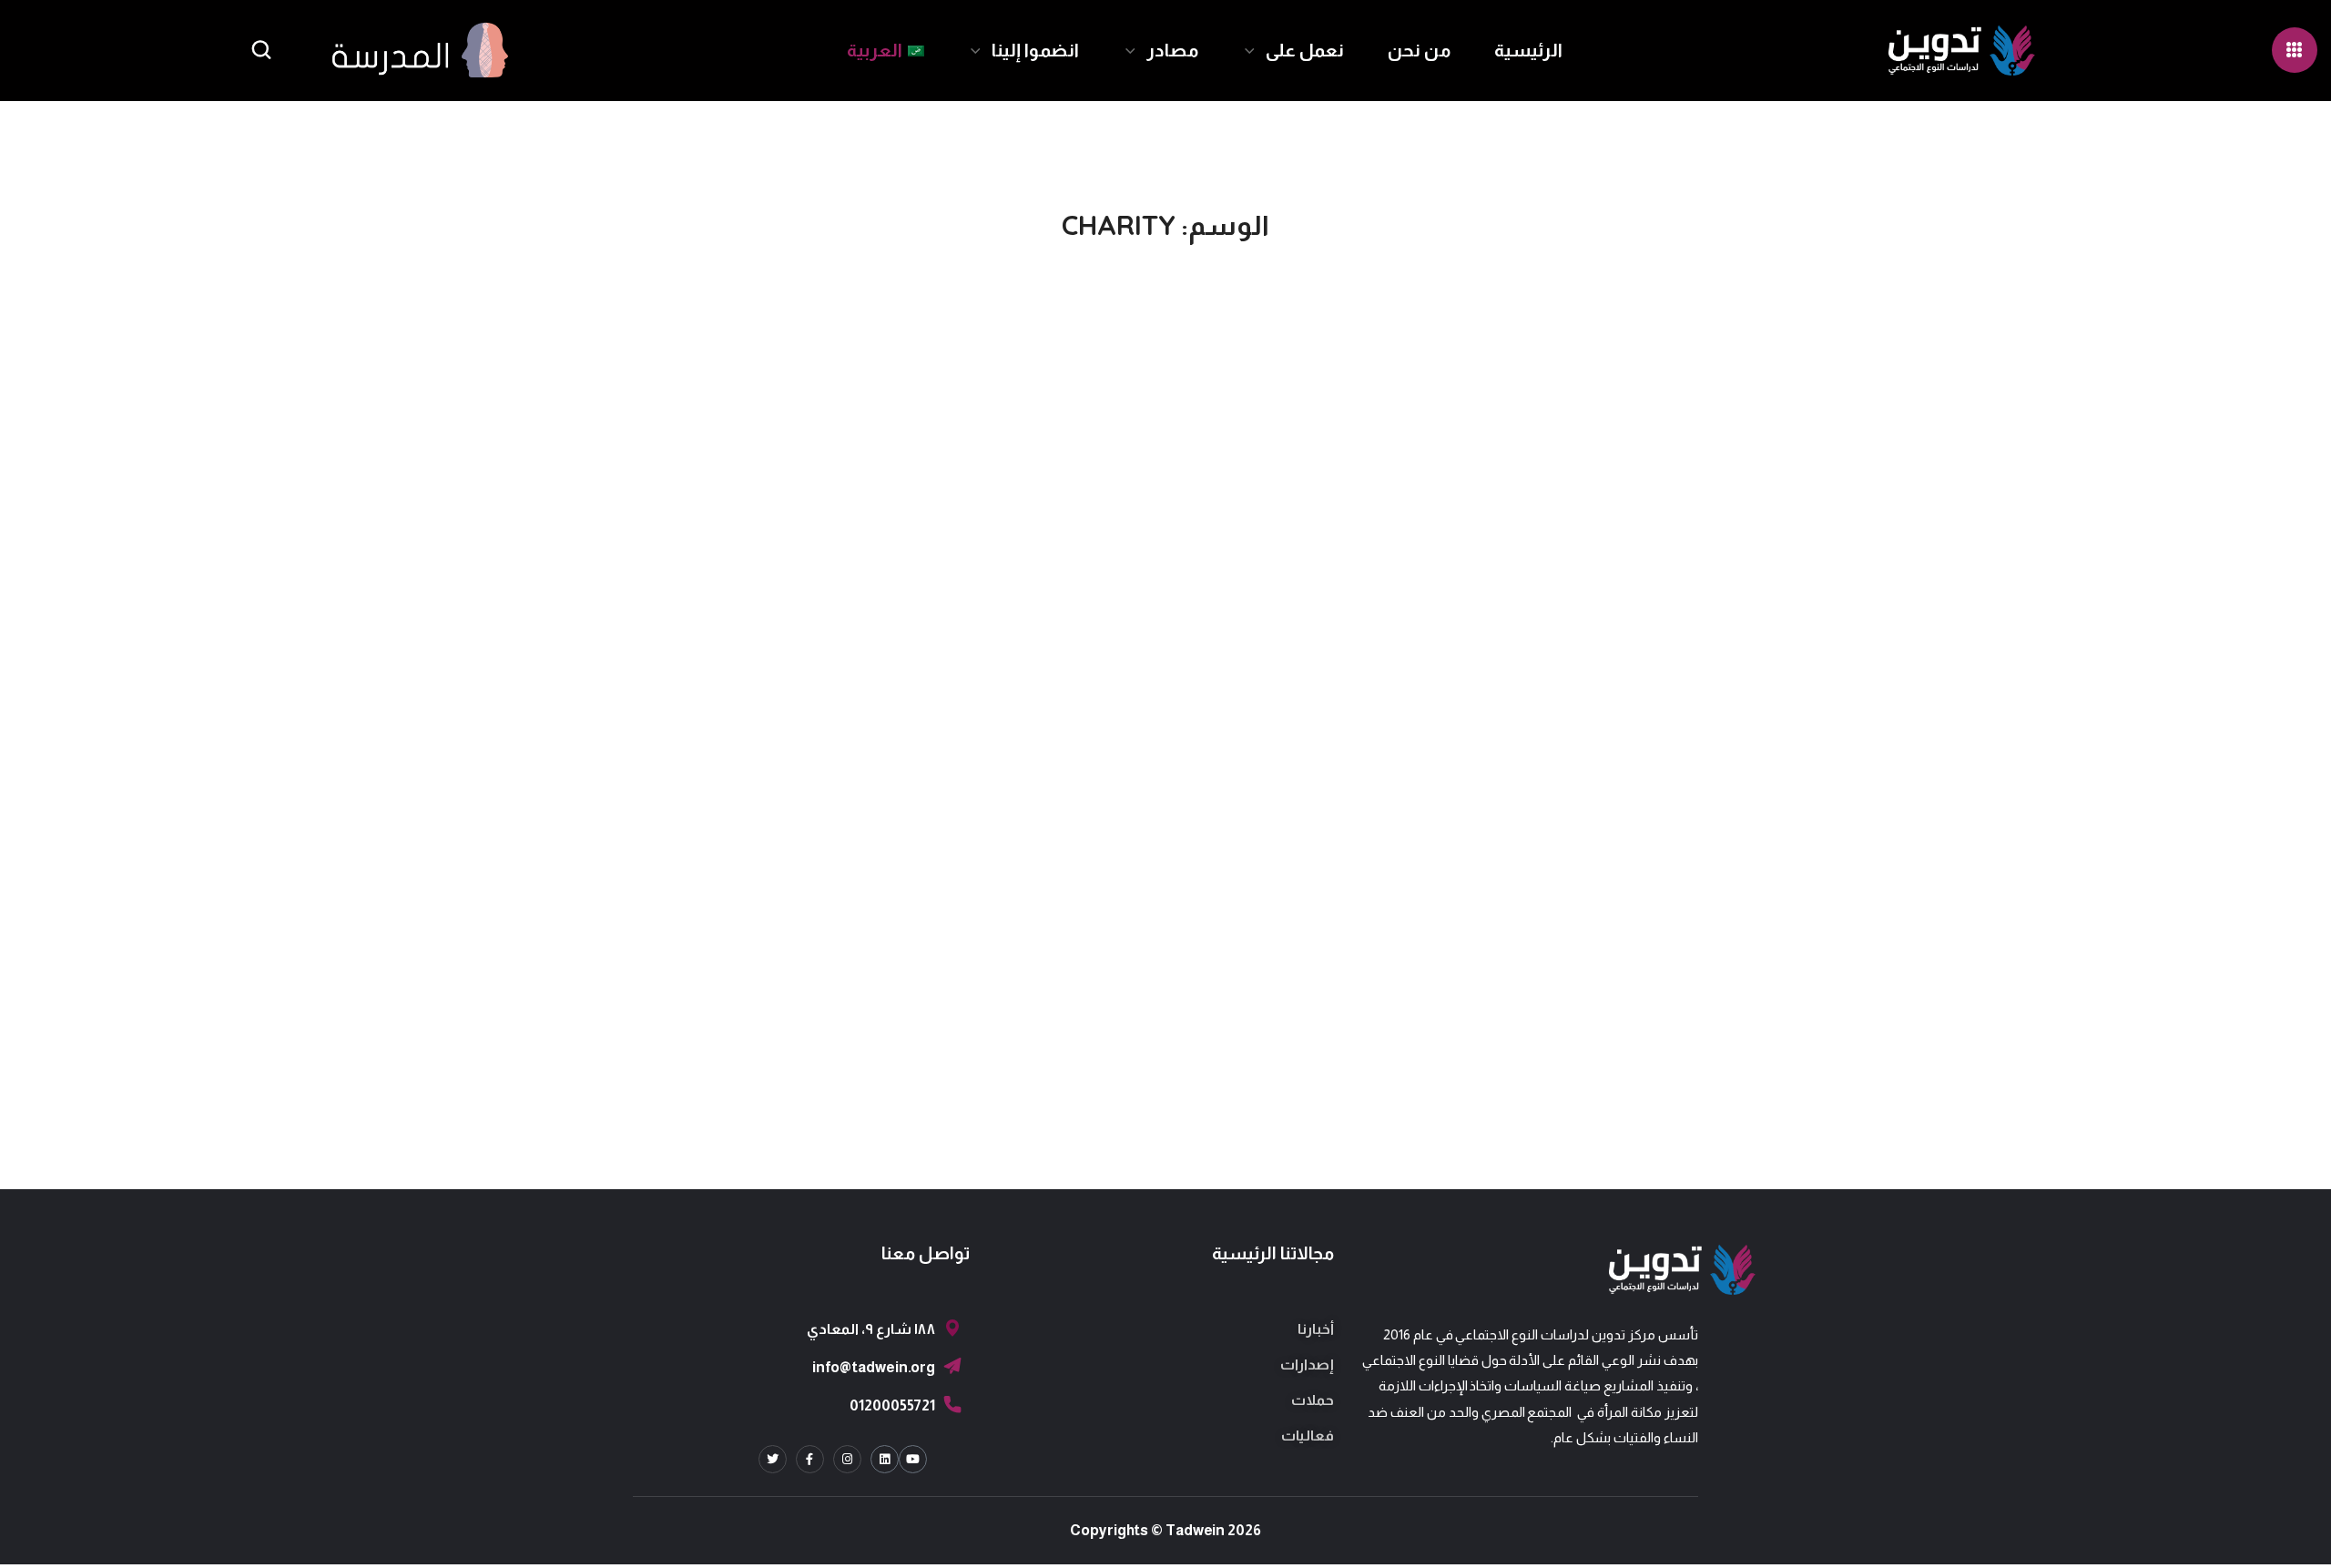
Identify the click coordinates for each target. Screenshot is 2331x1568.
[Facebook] (810, 1459)
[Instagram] (847, 1459)
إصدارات (1307, 1364)
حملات (1313, 1400)
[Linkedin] (885, 1459)
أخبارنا (1316, 1329)
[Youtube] (913, 1459)
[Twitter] (773, 1459)
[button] (261, 51)
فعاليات (1308, 1436)
